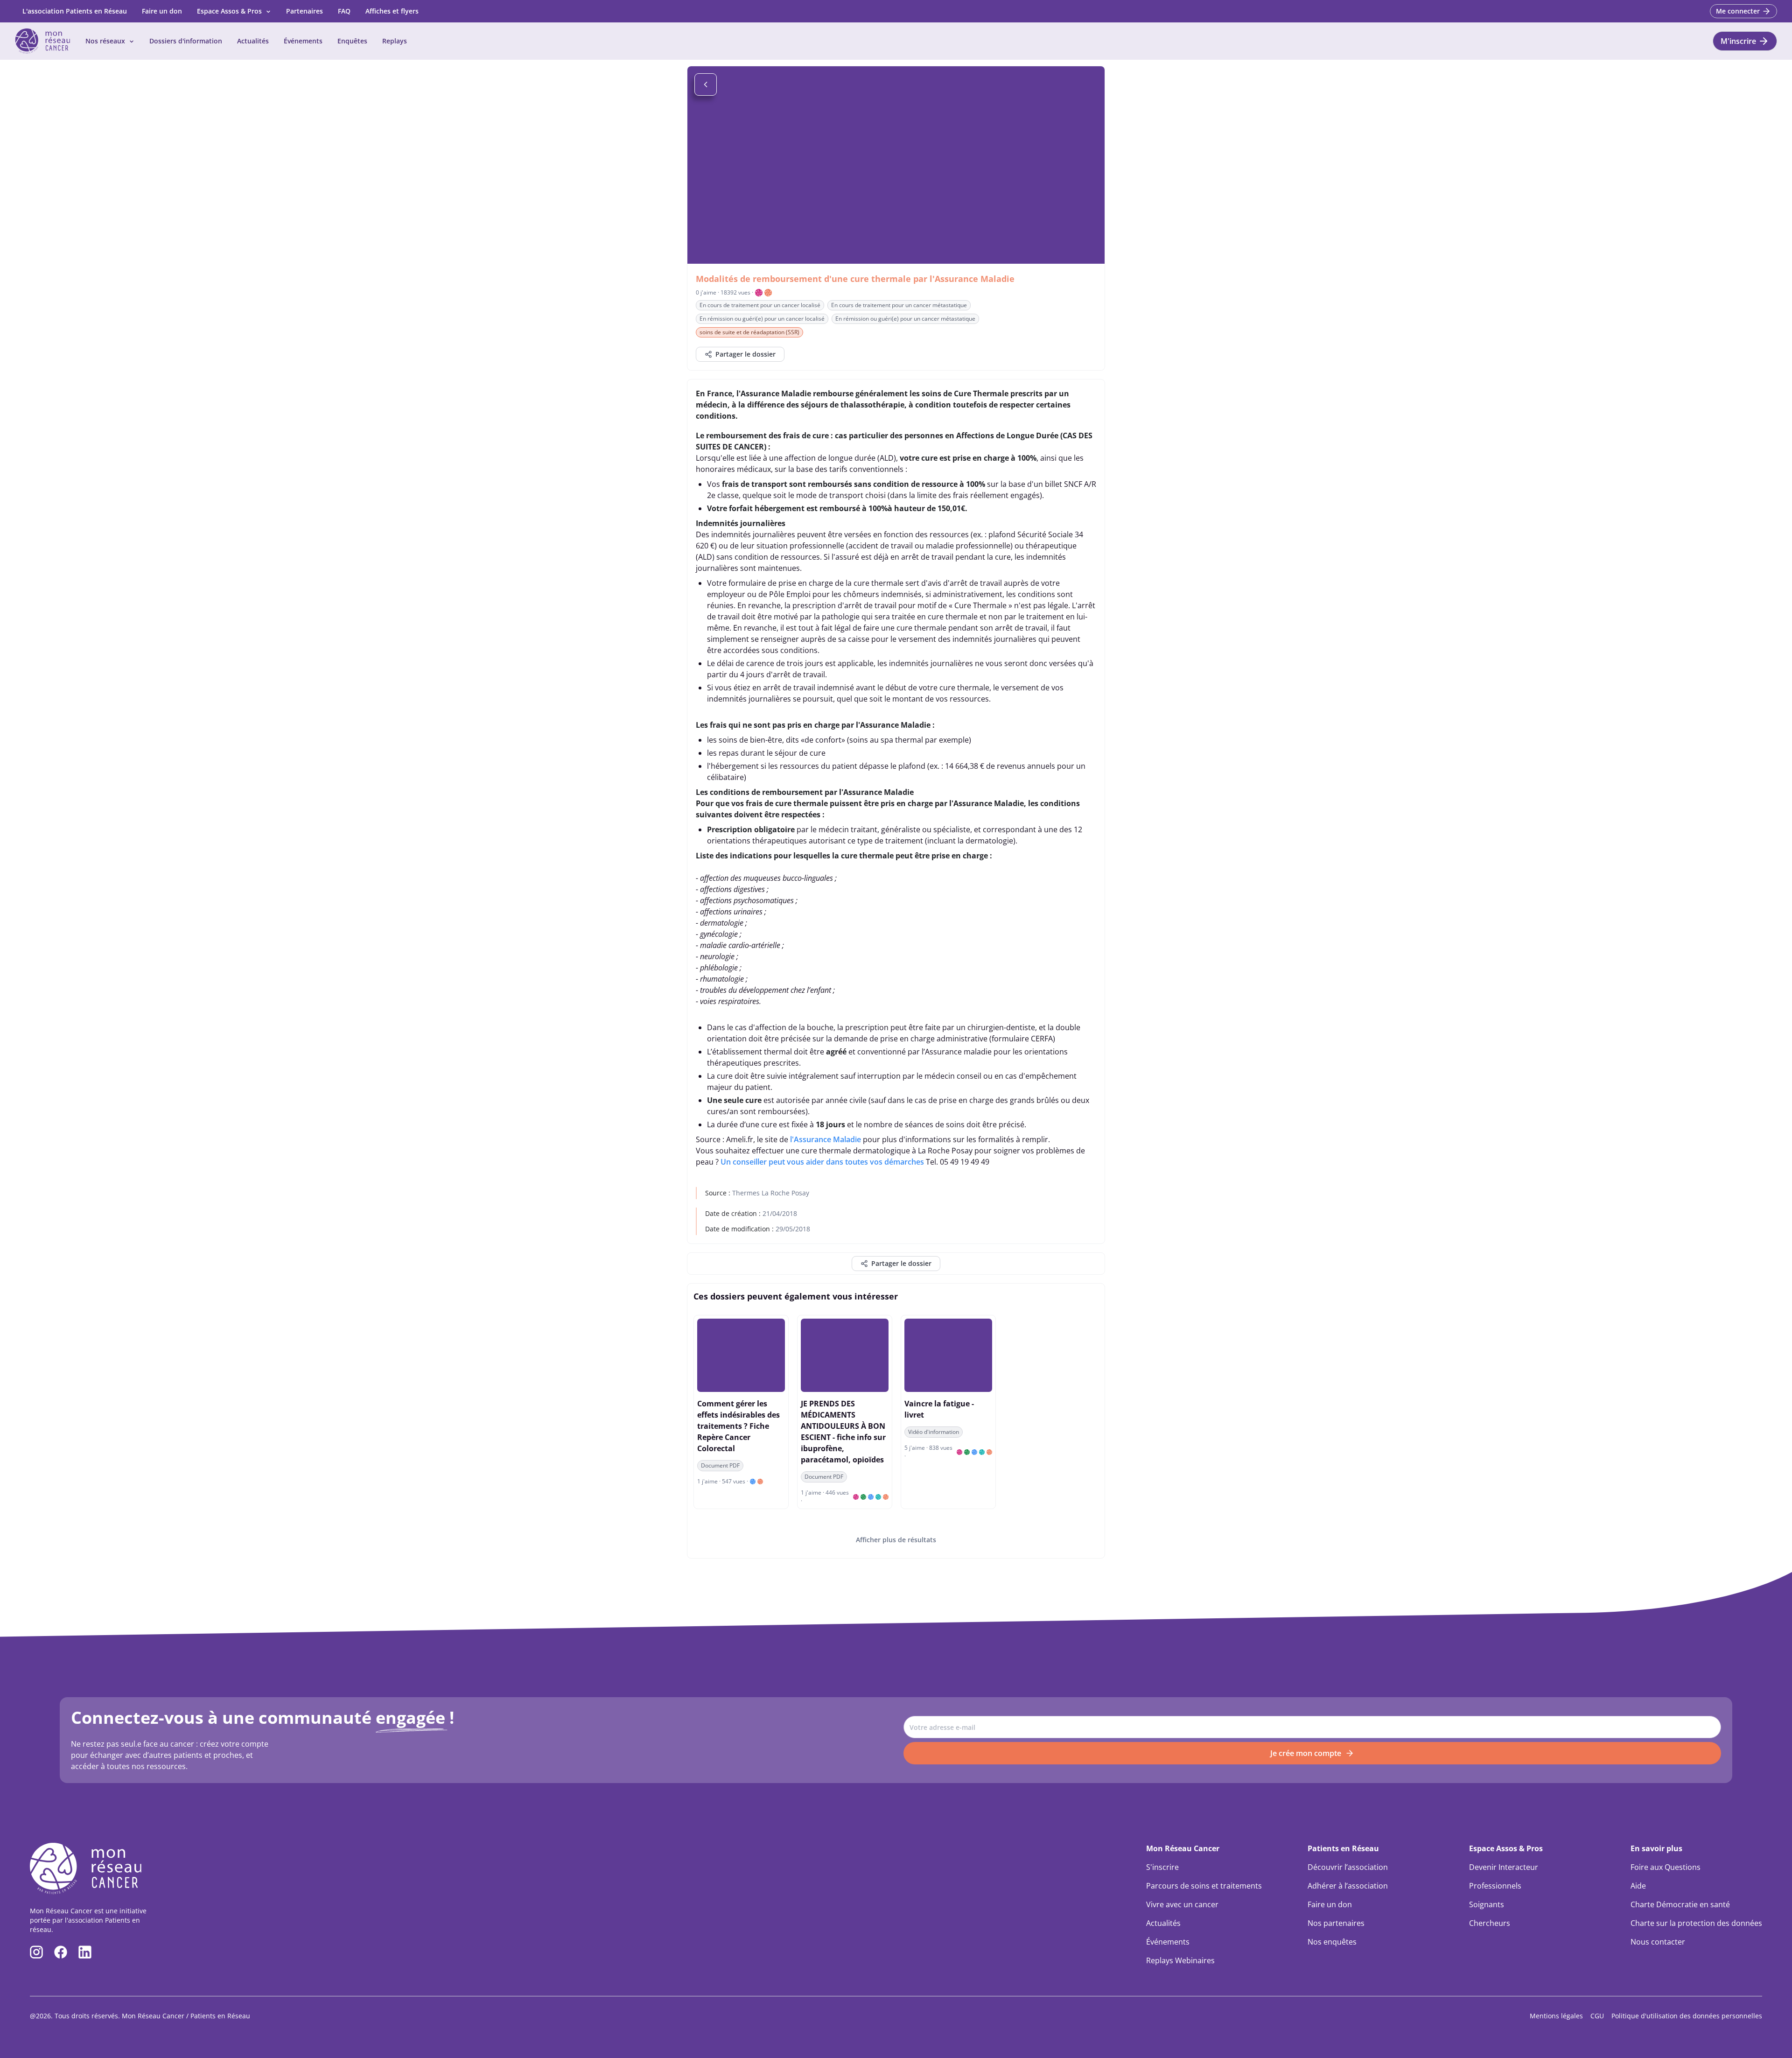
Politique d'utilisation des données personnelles (1687, 2016)
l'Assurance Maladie (826, 1139)
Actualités (253, 41)
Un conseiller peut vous (762, 1162)
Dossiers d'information (186, 41)
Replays (395, 41)
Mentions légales (1556, 2016)
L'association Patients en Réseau (75, 11)
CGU (1597, 2016)
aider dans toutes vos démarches (865, 1162)
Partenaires (304, 11)
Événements (303, 41)
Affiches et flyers (392, 11)
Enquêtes (352, 41)
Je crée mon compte (1306, 1753)
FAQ (344, 11)
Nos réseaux (105, 41)
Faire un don (162, 11)
